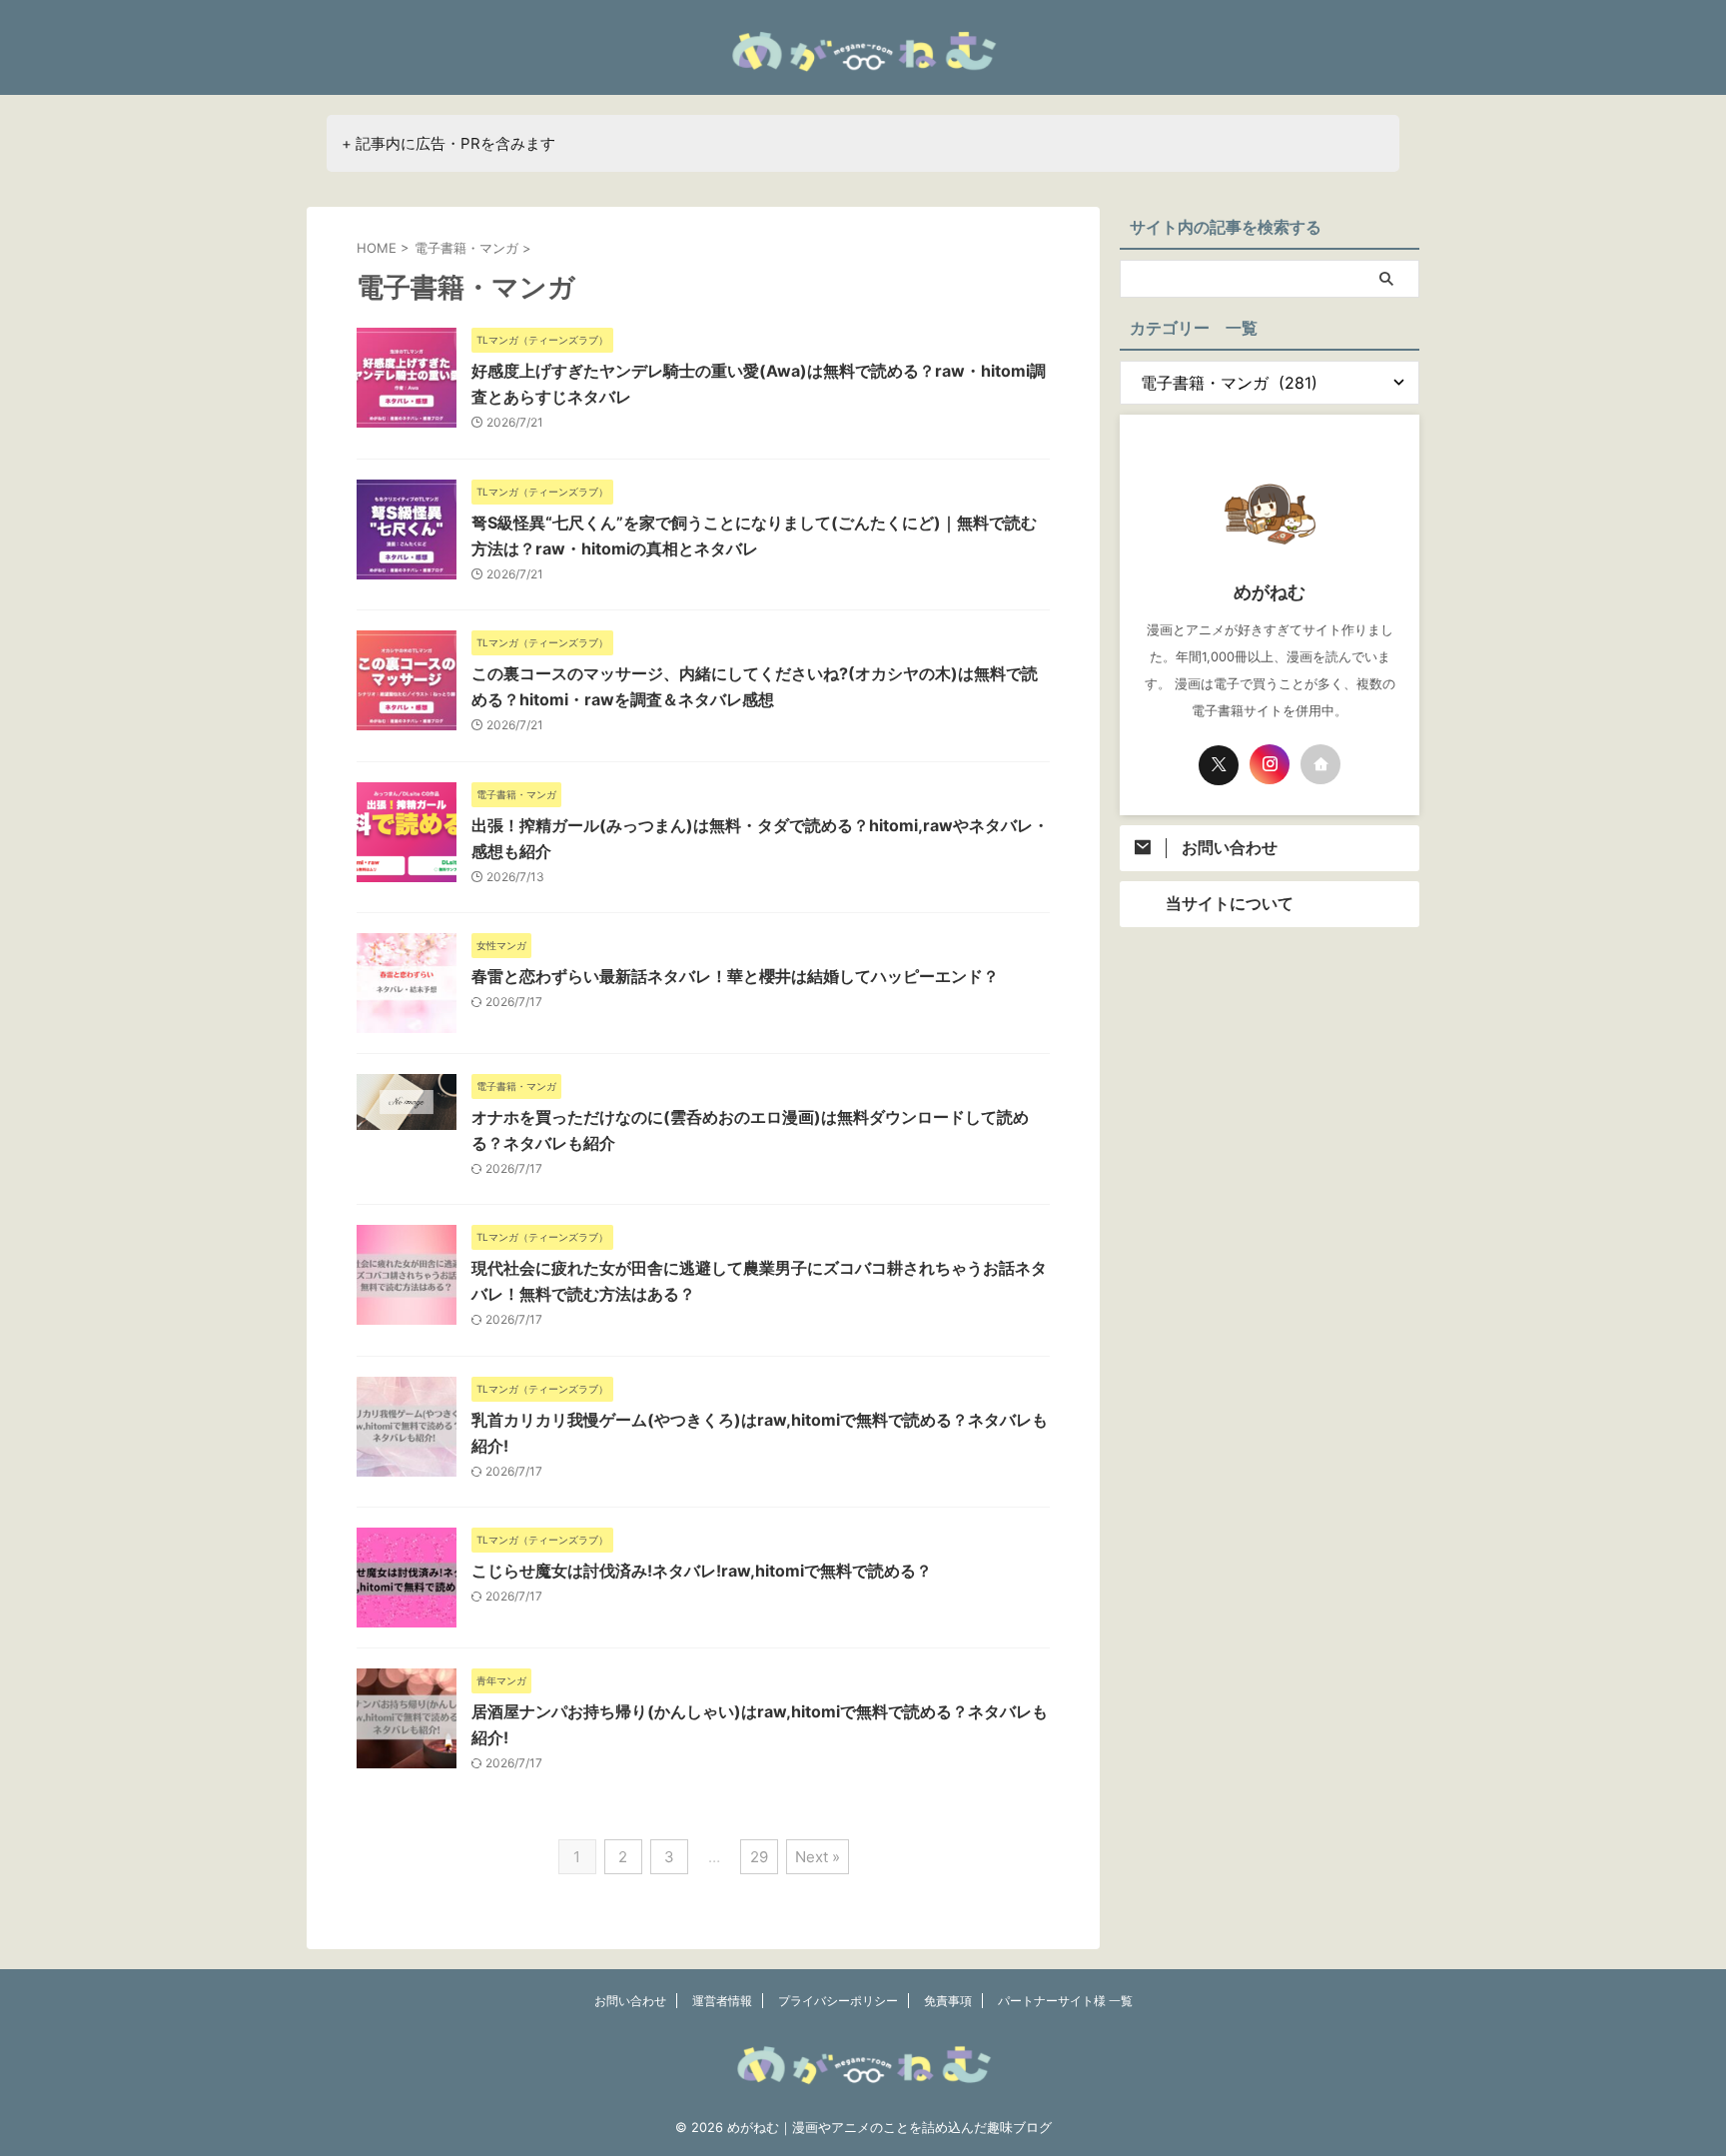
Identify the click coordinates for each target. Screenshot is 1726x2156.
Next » (818, 1857)
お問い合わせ (630, 2001)
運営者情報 (722, 2001)
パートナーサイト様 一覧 (1065, 2001)
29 (759, 1857)
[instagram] (1270, 764)
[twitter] (1219, 765)
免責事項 (948, 2001)
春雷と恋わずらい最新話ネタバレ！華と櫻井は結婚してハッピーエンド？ (735, 976)
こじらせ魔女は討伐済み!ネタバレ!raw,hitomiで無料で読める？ (702, 1571)
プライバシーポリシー (838, 2001)
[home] (1320, 764)
